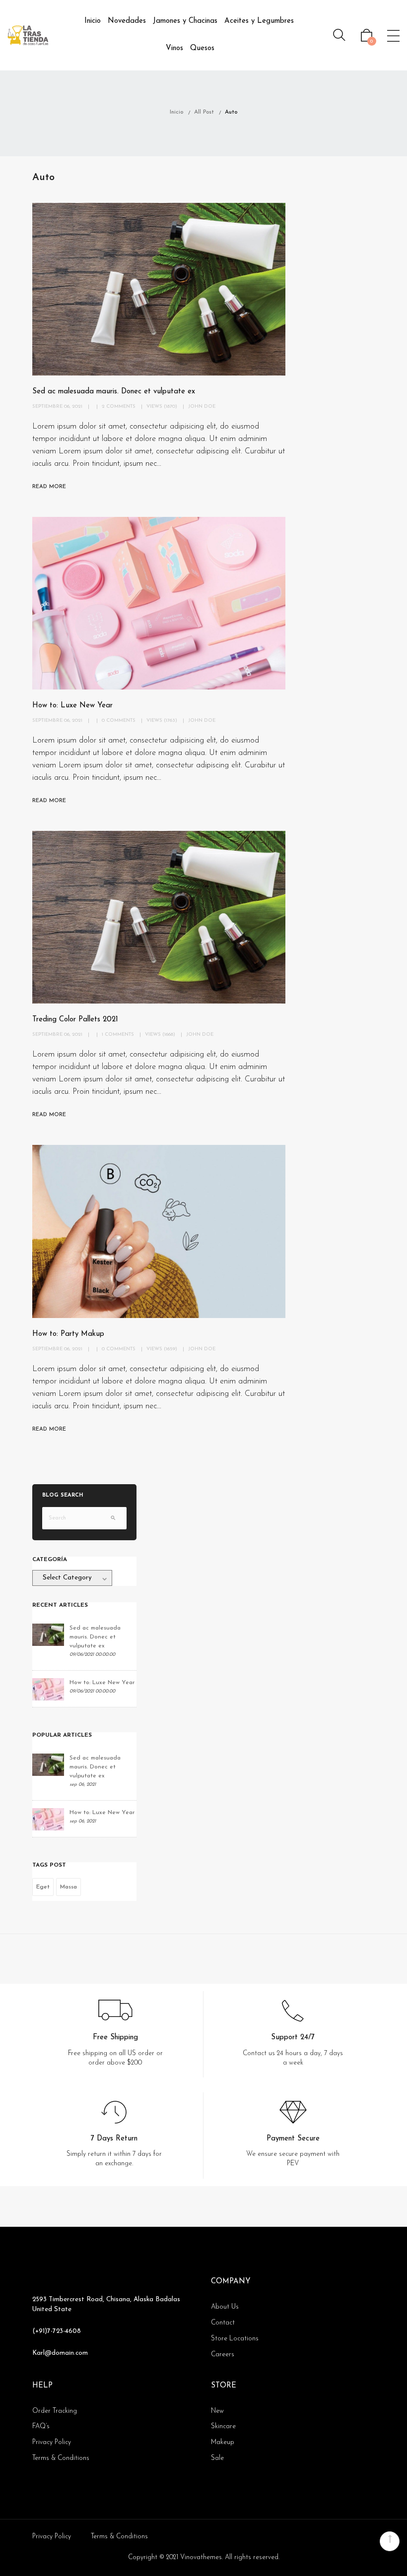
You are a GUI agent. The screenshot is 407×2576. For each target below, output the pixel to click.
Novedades (127, 21)
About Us (225, 2307)
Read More (49, 487)
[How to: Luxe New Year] (159, 603)
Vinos (174, 48)
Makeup (223, 2442)
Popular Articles (62, 1735)
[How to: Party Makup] (159, 1231)
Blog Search (63, 1496)
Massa (68, 1887)
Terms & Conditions (61, 2458)
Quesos (202, 48)
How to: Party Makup (68, 1334)
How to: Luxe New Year (72, 706)
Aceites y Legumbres (259, 21)
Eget (43, 1887)
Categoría (50, 1560)
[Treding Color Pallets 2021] (159, 917)
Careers (223, 2355)
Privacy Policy (52, 2442)
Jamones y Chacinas (185, 21)
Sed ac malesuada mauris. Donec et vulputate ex (114, 392)
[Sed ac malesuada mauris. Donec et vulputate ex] (159, 289)
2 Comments (119, 407)
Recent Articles (60, 1605)
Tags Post (49, 1865)
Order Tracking (55, 2411)
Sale (217, 2458)
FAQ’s (41, 2426)
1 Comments (118, 1035)
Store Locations (235, 2339)
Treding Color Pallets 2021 (75, 1020)
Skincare (223, 2426)
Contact (223, 2323)
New (217, 2411)
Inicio (93, 21)
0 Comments (119, 721)
